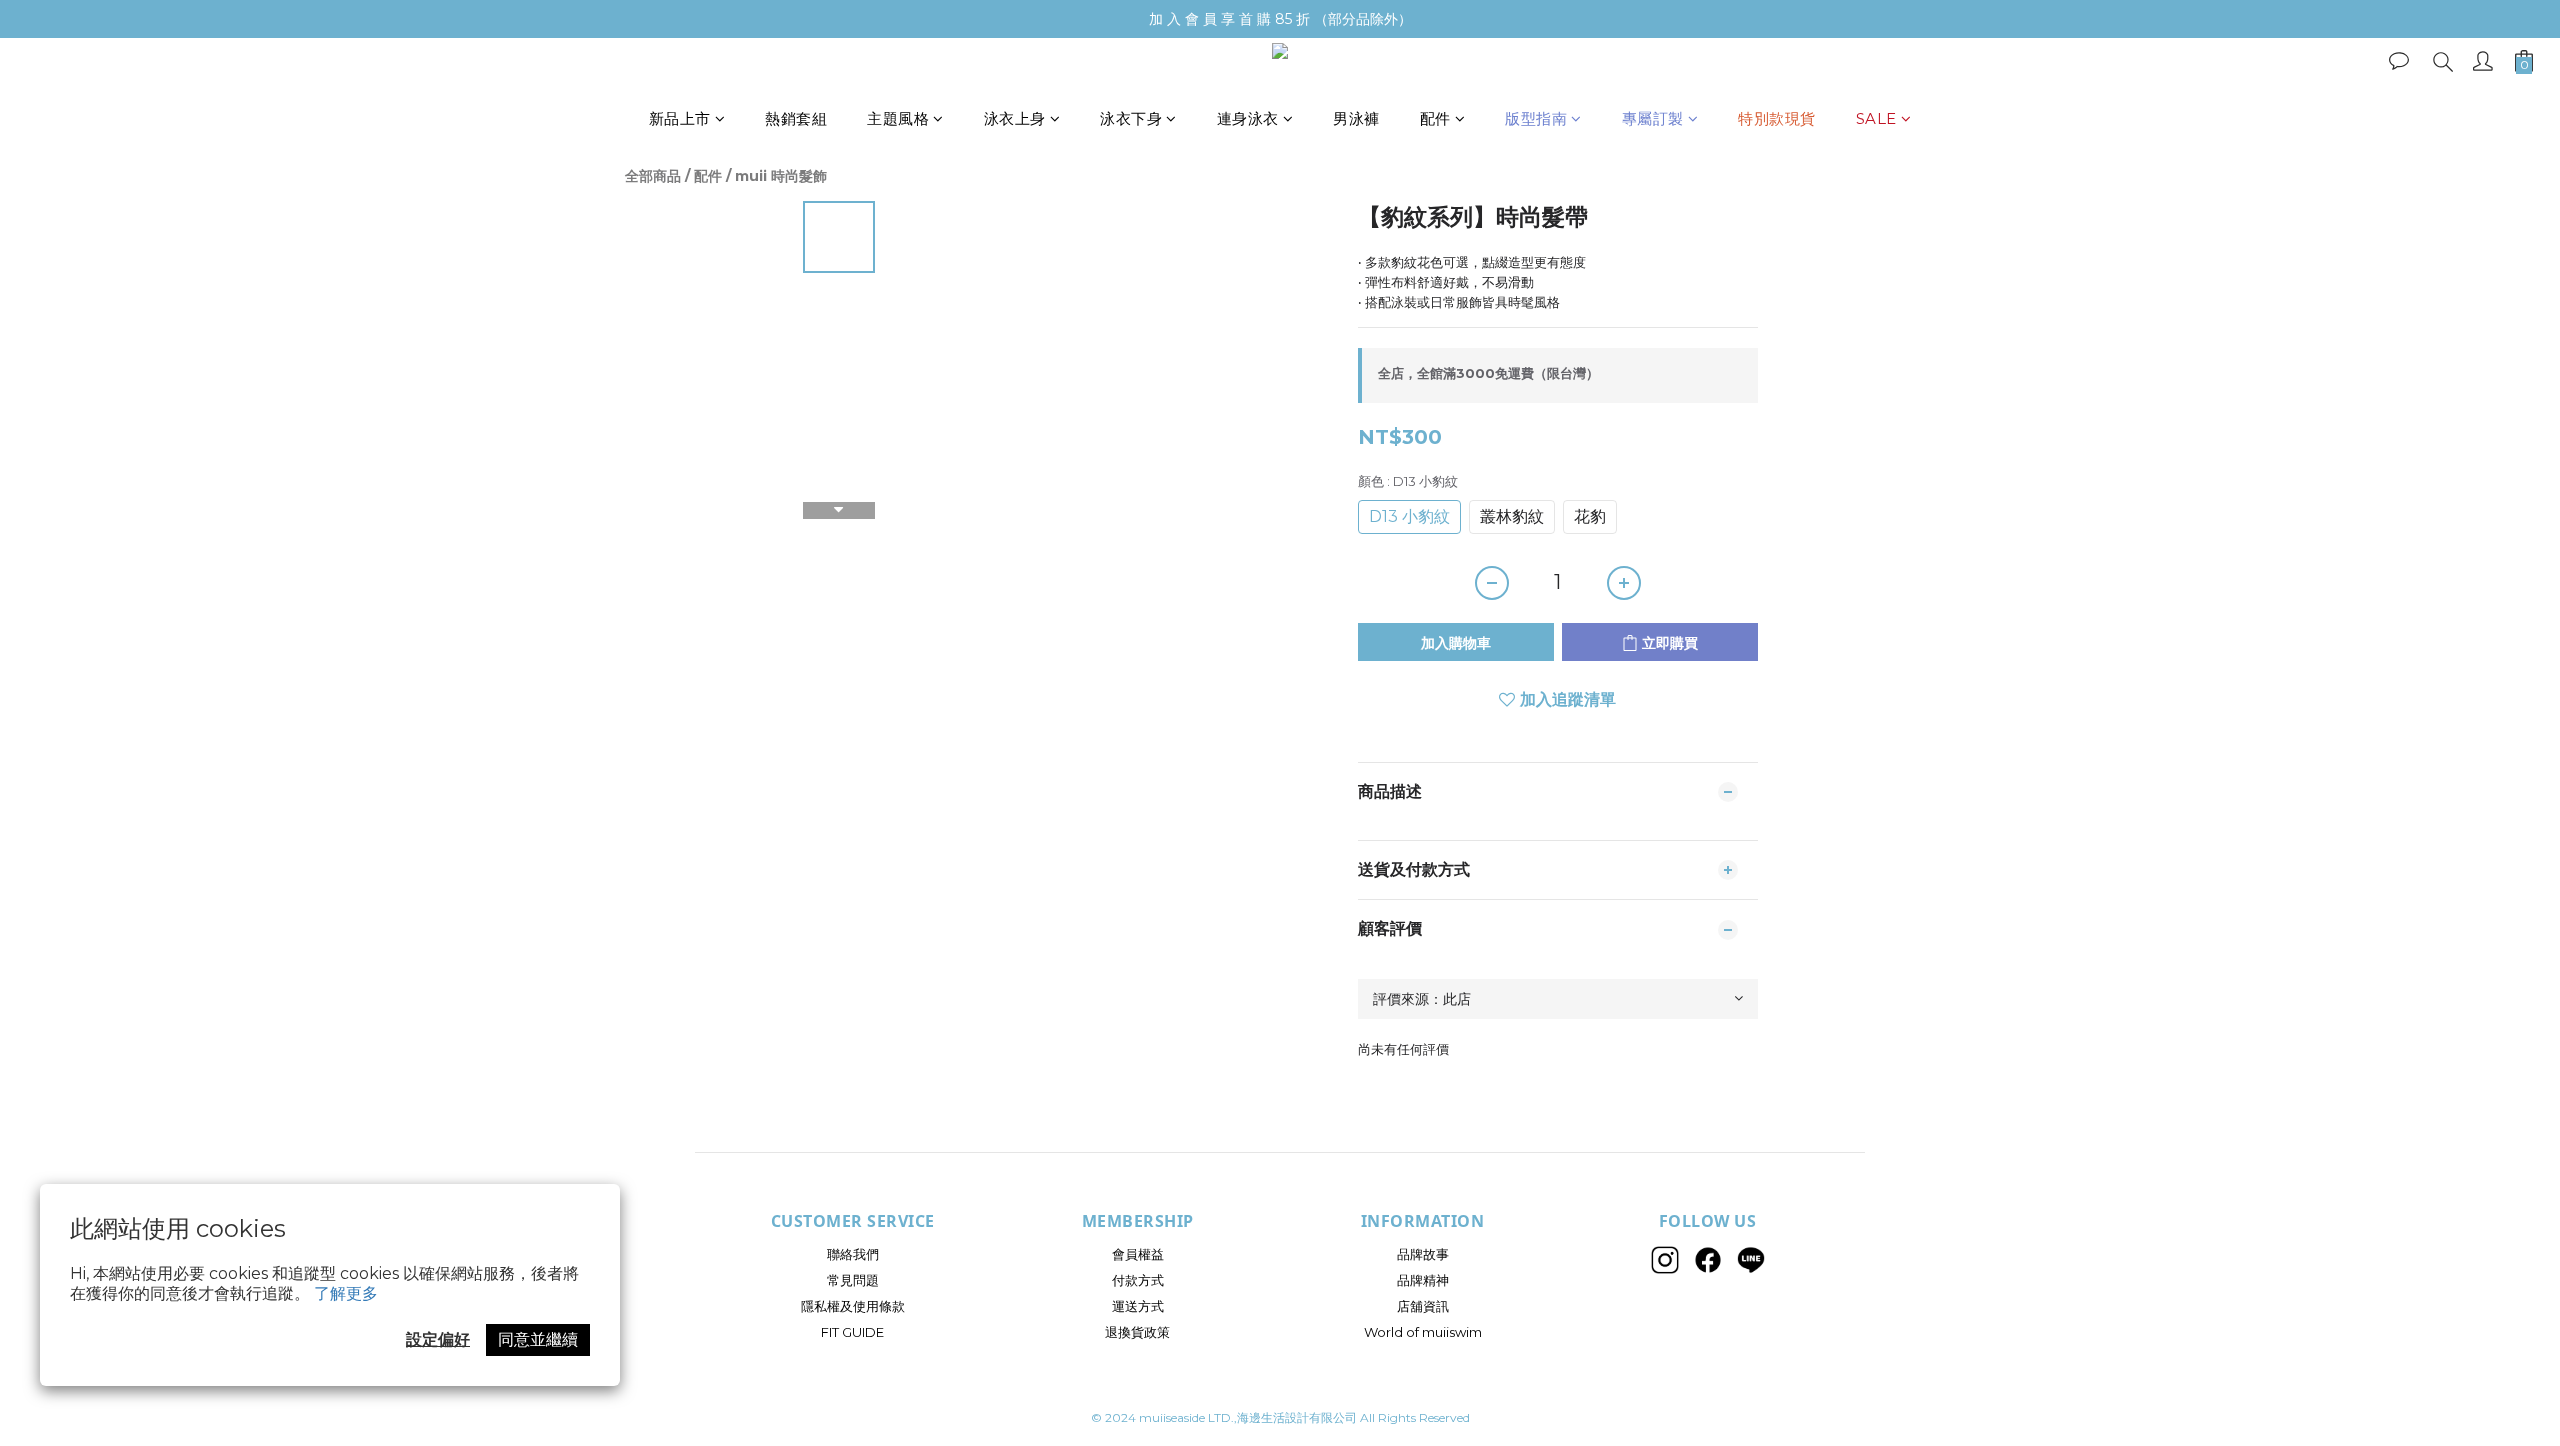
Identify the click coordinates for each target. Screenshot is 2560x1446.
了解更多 (346, 1293)
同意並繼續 (538, 1339)
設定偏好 (438, 1339)
